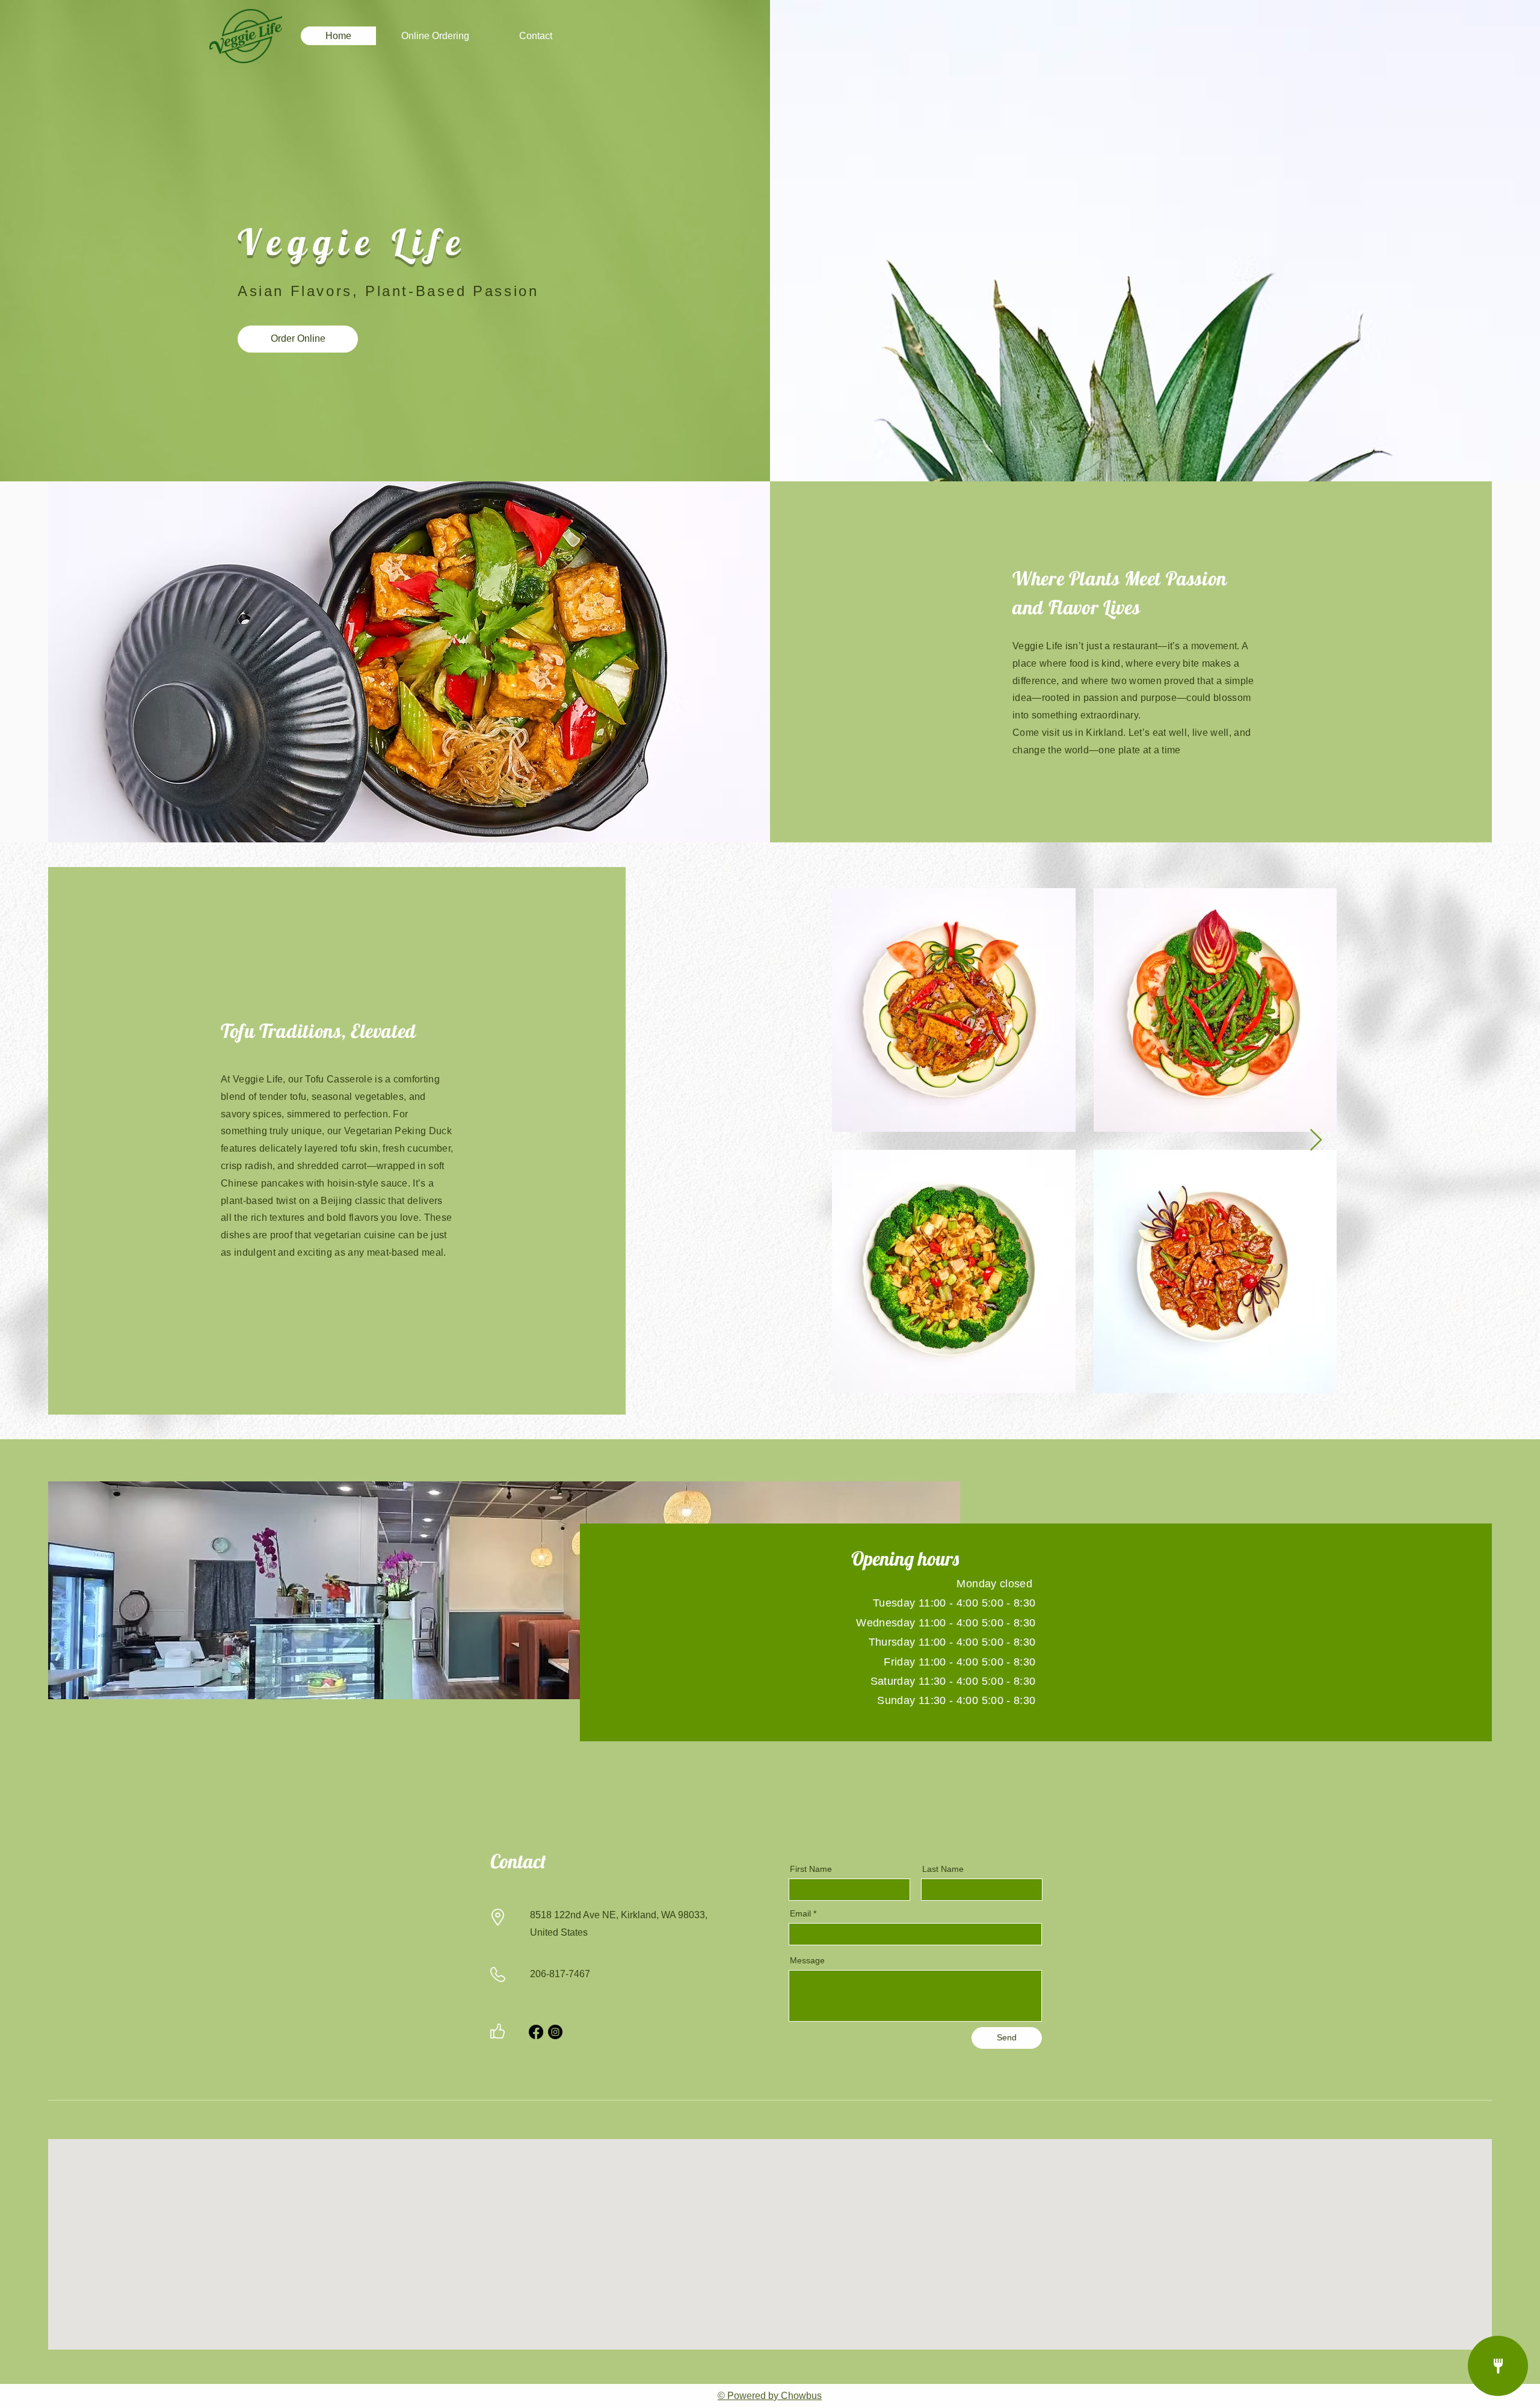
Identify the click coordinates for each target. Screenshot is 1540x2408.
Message (807, 1960)
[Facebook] (536, 2032)
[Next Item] (1316, 1141)
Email (800, 1913)
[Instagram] (555, 2032)
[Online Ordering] (1498, 2366)
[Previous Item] (853, 1141)
